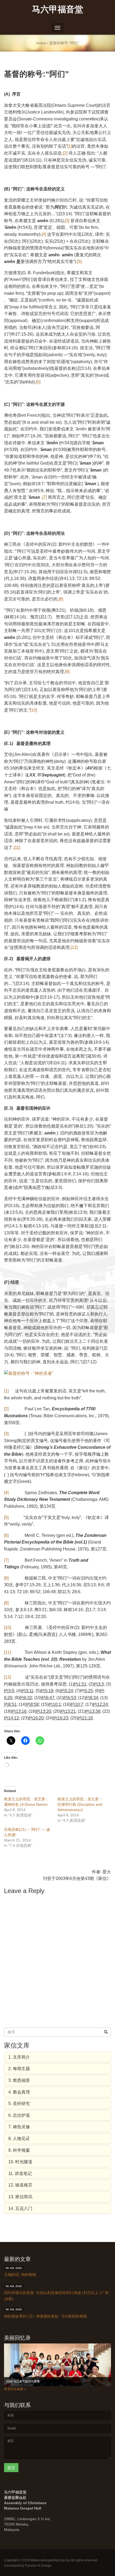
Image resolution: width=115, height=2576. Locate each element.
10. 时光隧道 (20, 2162)
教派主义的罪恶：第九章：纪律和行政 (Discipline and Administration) (80, 1804)
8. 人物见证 (19, 2139)
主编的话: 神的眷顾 (20, 2275)
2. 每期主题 (19, 2069)
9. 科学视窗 (19, 2150)
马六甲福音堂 (57, 9)
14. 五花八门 (20, 2208)
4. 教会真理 (19, 2092)
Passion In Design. (39, 2566)
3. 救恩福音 (19, 2080)
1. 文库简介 (19, 2057)
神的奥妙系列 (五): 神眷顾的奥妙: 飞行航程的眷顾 (45, 2316)
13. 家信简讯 (20, 2197)
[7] (45, 497)
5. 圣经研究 (19, 2104)
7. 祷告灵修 (19, 2127)
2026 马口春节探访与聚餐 (23, 2381)
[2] (65, 153)
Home (41, 43)
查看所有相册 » (15, 2389)
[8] (61, 599)
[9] (67, 672)
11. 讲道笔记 (20, 2173)
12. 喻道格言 (20, 2185)
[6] (38, 382)
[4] (44, 234)
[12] (74, 947)
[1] (70, 146)
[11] (17, 848)
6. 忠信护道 (19, 2115)
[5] (79, 262)
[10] (33, 710)
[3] (67, 221)
